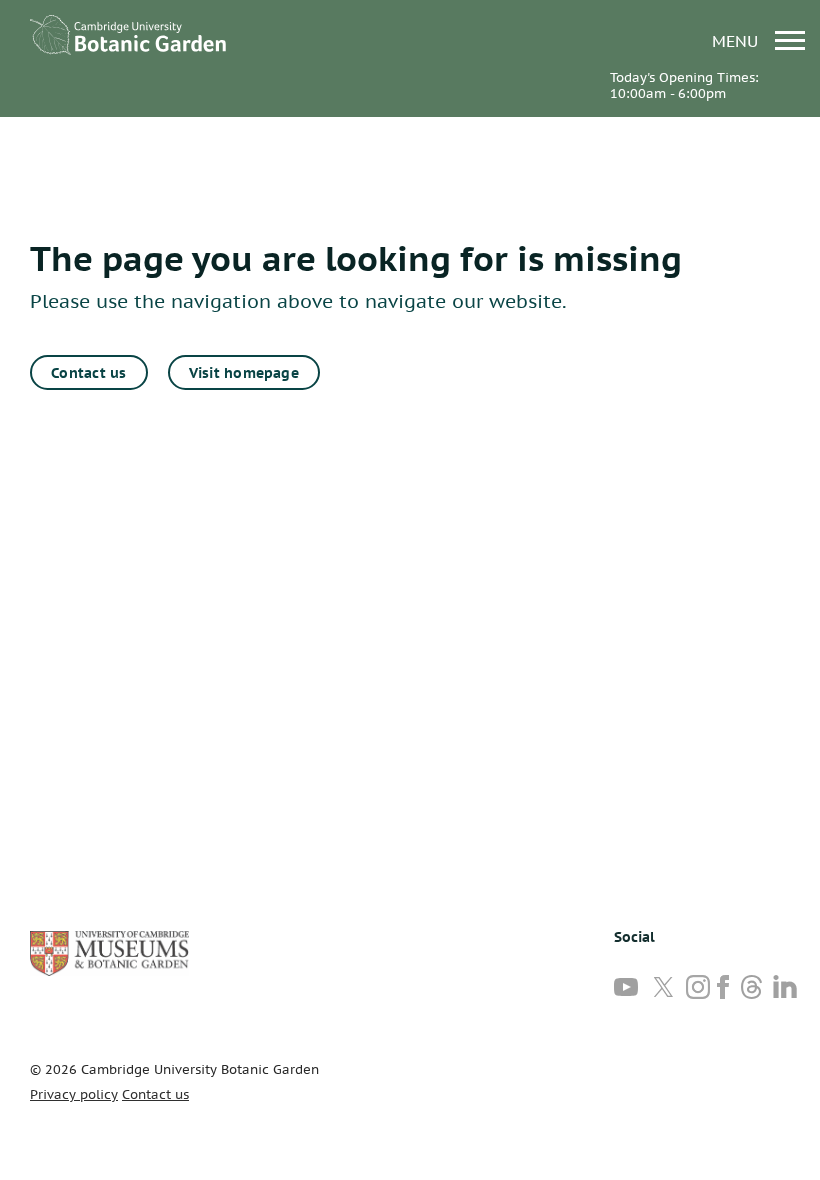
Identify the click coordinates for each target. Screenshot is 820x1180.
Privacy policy (74, 1094)
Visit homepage (244, 373)
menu (737, 40)
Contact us (88, 373)
